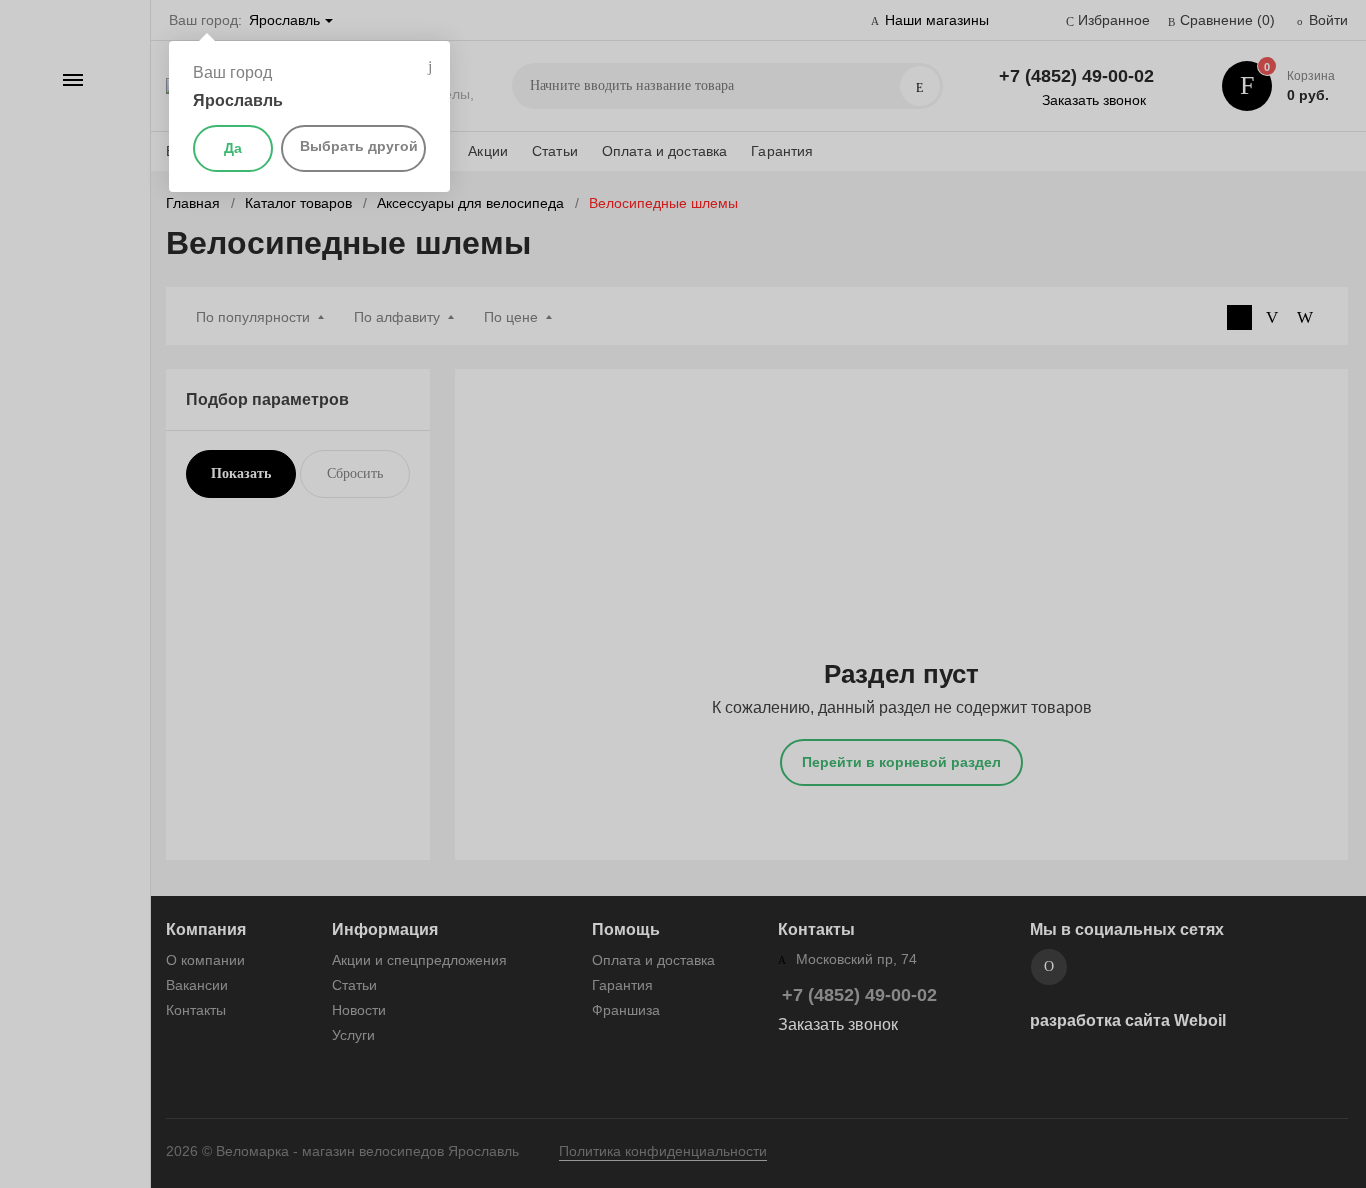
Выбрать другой (359, 146)
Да (233, 148)
